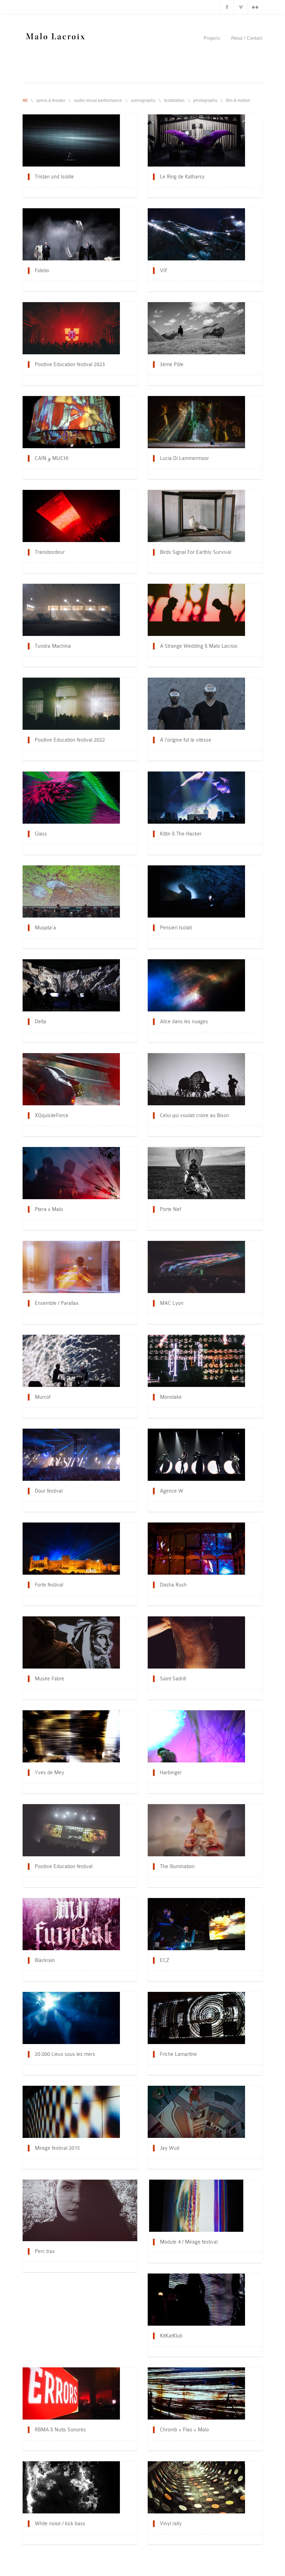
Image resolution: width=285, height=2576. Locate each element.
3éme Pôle (172, 364)
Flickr (255, 7)
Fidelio (42, 270)
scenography (143, 100)
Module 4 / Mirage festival (189, 2242)
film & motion (238, 100)
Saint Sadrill (173, 1679)
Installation (174, 100)
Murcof (43, 1397)
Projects (212, 38)
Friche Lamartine (178, 2054)
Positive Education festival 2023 (70, 364)
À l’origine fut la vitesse (186, 740)
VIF (164, 270)
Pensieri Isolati (176, 928)
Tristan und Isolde (54, 177)
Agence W (172, 1491)
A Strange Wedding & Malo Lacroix (199, 646)
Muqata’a (45, 928)
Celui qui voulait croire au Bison (194, 1115)
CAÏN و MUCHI (52, 458)
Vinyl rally (171, 2523)
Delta (40, 1021)
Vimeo (241, 7)
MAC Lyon (172, 1303)
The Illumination (177, 1866)
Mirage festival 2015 (57, 2148)
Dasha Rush (173, 1585)
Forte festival (49, 1585)
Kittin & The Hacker (181, 834)
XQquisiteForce (52, 1115)
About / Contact (247, 38)
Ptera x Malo (49, 1209)
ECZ (165, 1960)
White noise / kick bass (60, 2523)
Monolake (171, 1397)
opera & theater (51, 100)
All (25, 100)
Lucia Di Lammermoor (184, 458)
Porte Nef (170, 1209)
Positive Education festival (64, 1866)
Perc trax (45, 2251)
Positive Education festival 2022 (70, 740)
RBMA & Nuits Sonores (60, 2430)
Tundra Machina (53, 646)
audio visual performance (98, 100)
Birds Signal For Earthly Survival (196, 552)
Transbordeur (50, 552)
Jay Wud (170, 2148)
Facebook (227, 7)
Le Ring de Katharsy (182, 177)
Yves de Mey (50, 1772)
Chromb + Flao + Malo (184, 2430)
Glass (41, 834)
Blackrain (45, 1960)
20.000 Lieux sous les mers (65, 2054)
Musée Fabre (50, 1679)
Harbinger (171, 1772)
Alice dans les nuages (184, 1021)
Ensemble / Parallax (57, 1303)
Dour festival (49, 1491)
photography (205, 100)
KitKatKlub (171, 2336)
